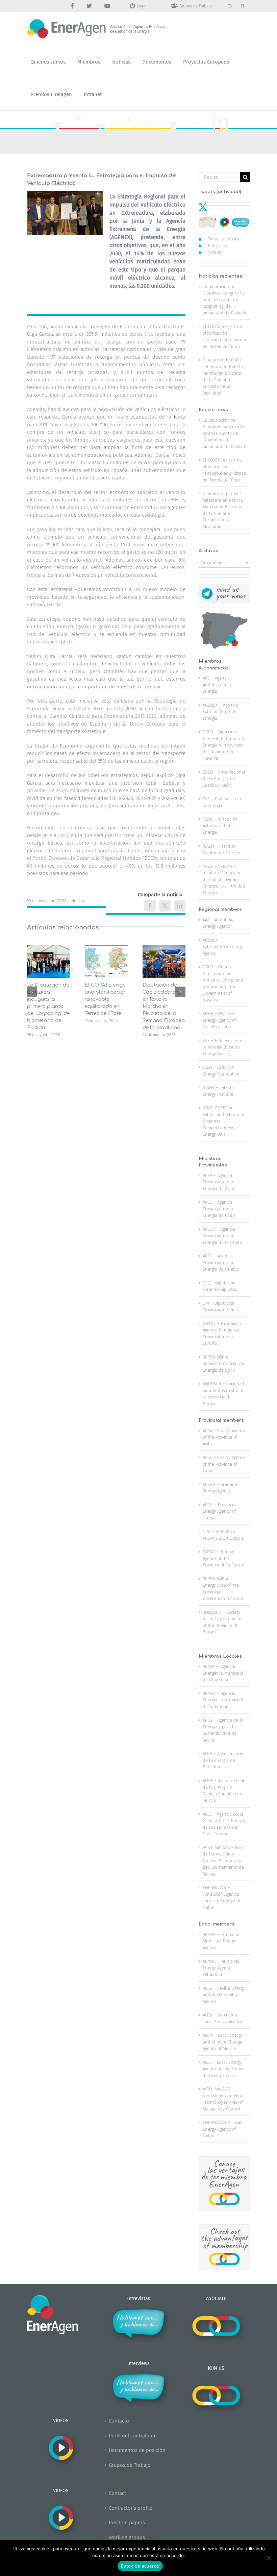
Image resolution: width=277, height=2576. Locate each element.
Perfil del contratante (133, 2436)
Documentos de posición (137, 2450)
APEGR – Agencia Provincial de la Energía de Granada (222, 1236)
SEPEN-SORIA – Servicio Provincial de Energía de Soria (223, 1364)
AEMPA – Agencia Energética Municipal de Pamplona (223, 1673)
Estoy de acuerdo (140, 2566)
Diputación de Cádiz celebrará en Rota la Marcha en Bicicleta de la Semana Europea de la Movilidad (164, 1006)
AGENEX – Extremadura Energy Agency (223, 947)
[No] (269, 2558)
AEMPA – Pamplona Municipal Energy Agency (221, 1941)
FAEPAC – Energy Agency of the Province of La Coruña (224, 1558)
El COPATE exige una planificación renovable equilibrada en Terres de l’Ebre (106, 999)
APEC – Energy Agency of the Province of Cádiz (224, 1464)
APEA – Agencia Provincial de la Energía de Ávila (218, 1182)
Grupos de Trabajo (130, 2465)
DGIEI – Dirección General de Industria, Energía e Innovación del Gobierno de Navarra (224, 745)
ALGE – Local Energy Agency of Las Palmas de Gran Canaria (223, 2069)
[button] (32, 992)
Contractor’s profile (131, 2508)
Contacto (119, 2421)
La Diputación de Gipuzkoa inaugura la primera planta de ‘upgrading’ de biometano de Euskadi (48, 1006)
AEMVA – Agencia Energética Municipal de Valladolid (223, 1700)
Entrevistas (219, 246)
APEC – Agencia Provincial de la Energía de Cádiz (219, 1209)
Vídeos (215, 252)
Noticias (79, 901)
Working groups (127, 2537)
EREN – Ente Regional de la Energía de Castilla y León (224, 779)
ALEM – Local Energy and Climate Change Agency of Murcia (223, 2042)
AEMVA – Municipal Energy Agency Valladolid (221, 1968)
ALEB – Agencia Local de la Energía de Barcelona (223, 1760)
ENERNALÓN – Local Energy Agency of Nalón (222, 2129)
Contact (117, 2493)
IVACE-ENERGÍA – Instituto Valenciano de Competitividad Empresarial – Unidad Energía (224, 880)
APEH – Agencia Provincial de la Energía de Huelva (221, 1262)
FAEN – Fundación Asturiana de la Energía (220, 826)
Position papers (127, 2523)
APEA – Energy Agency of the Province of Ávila (224, 1437)
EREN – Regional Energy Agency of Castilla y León (219, 1020)
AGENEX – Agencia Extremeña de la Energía (220, 712)
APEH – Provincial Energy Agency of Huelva (220, 1511)
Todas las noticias (225, 239)
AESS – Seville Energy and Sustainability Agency (224, 1995)
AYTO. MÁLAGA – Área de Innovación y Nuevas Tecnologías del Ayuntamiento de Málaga (223, 1861)
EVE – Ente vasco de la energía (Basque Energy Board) (222, 1047)
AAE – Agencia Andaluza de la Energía (218, 685)
